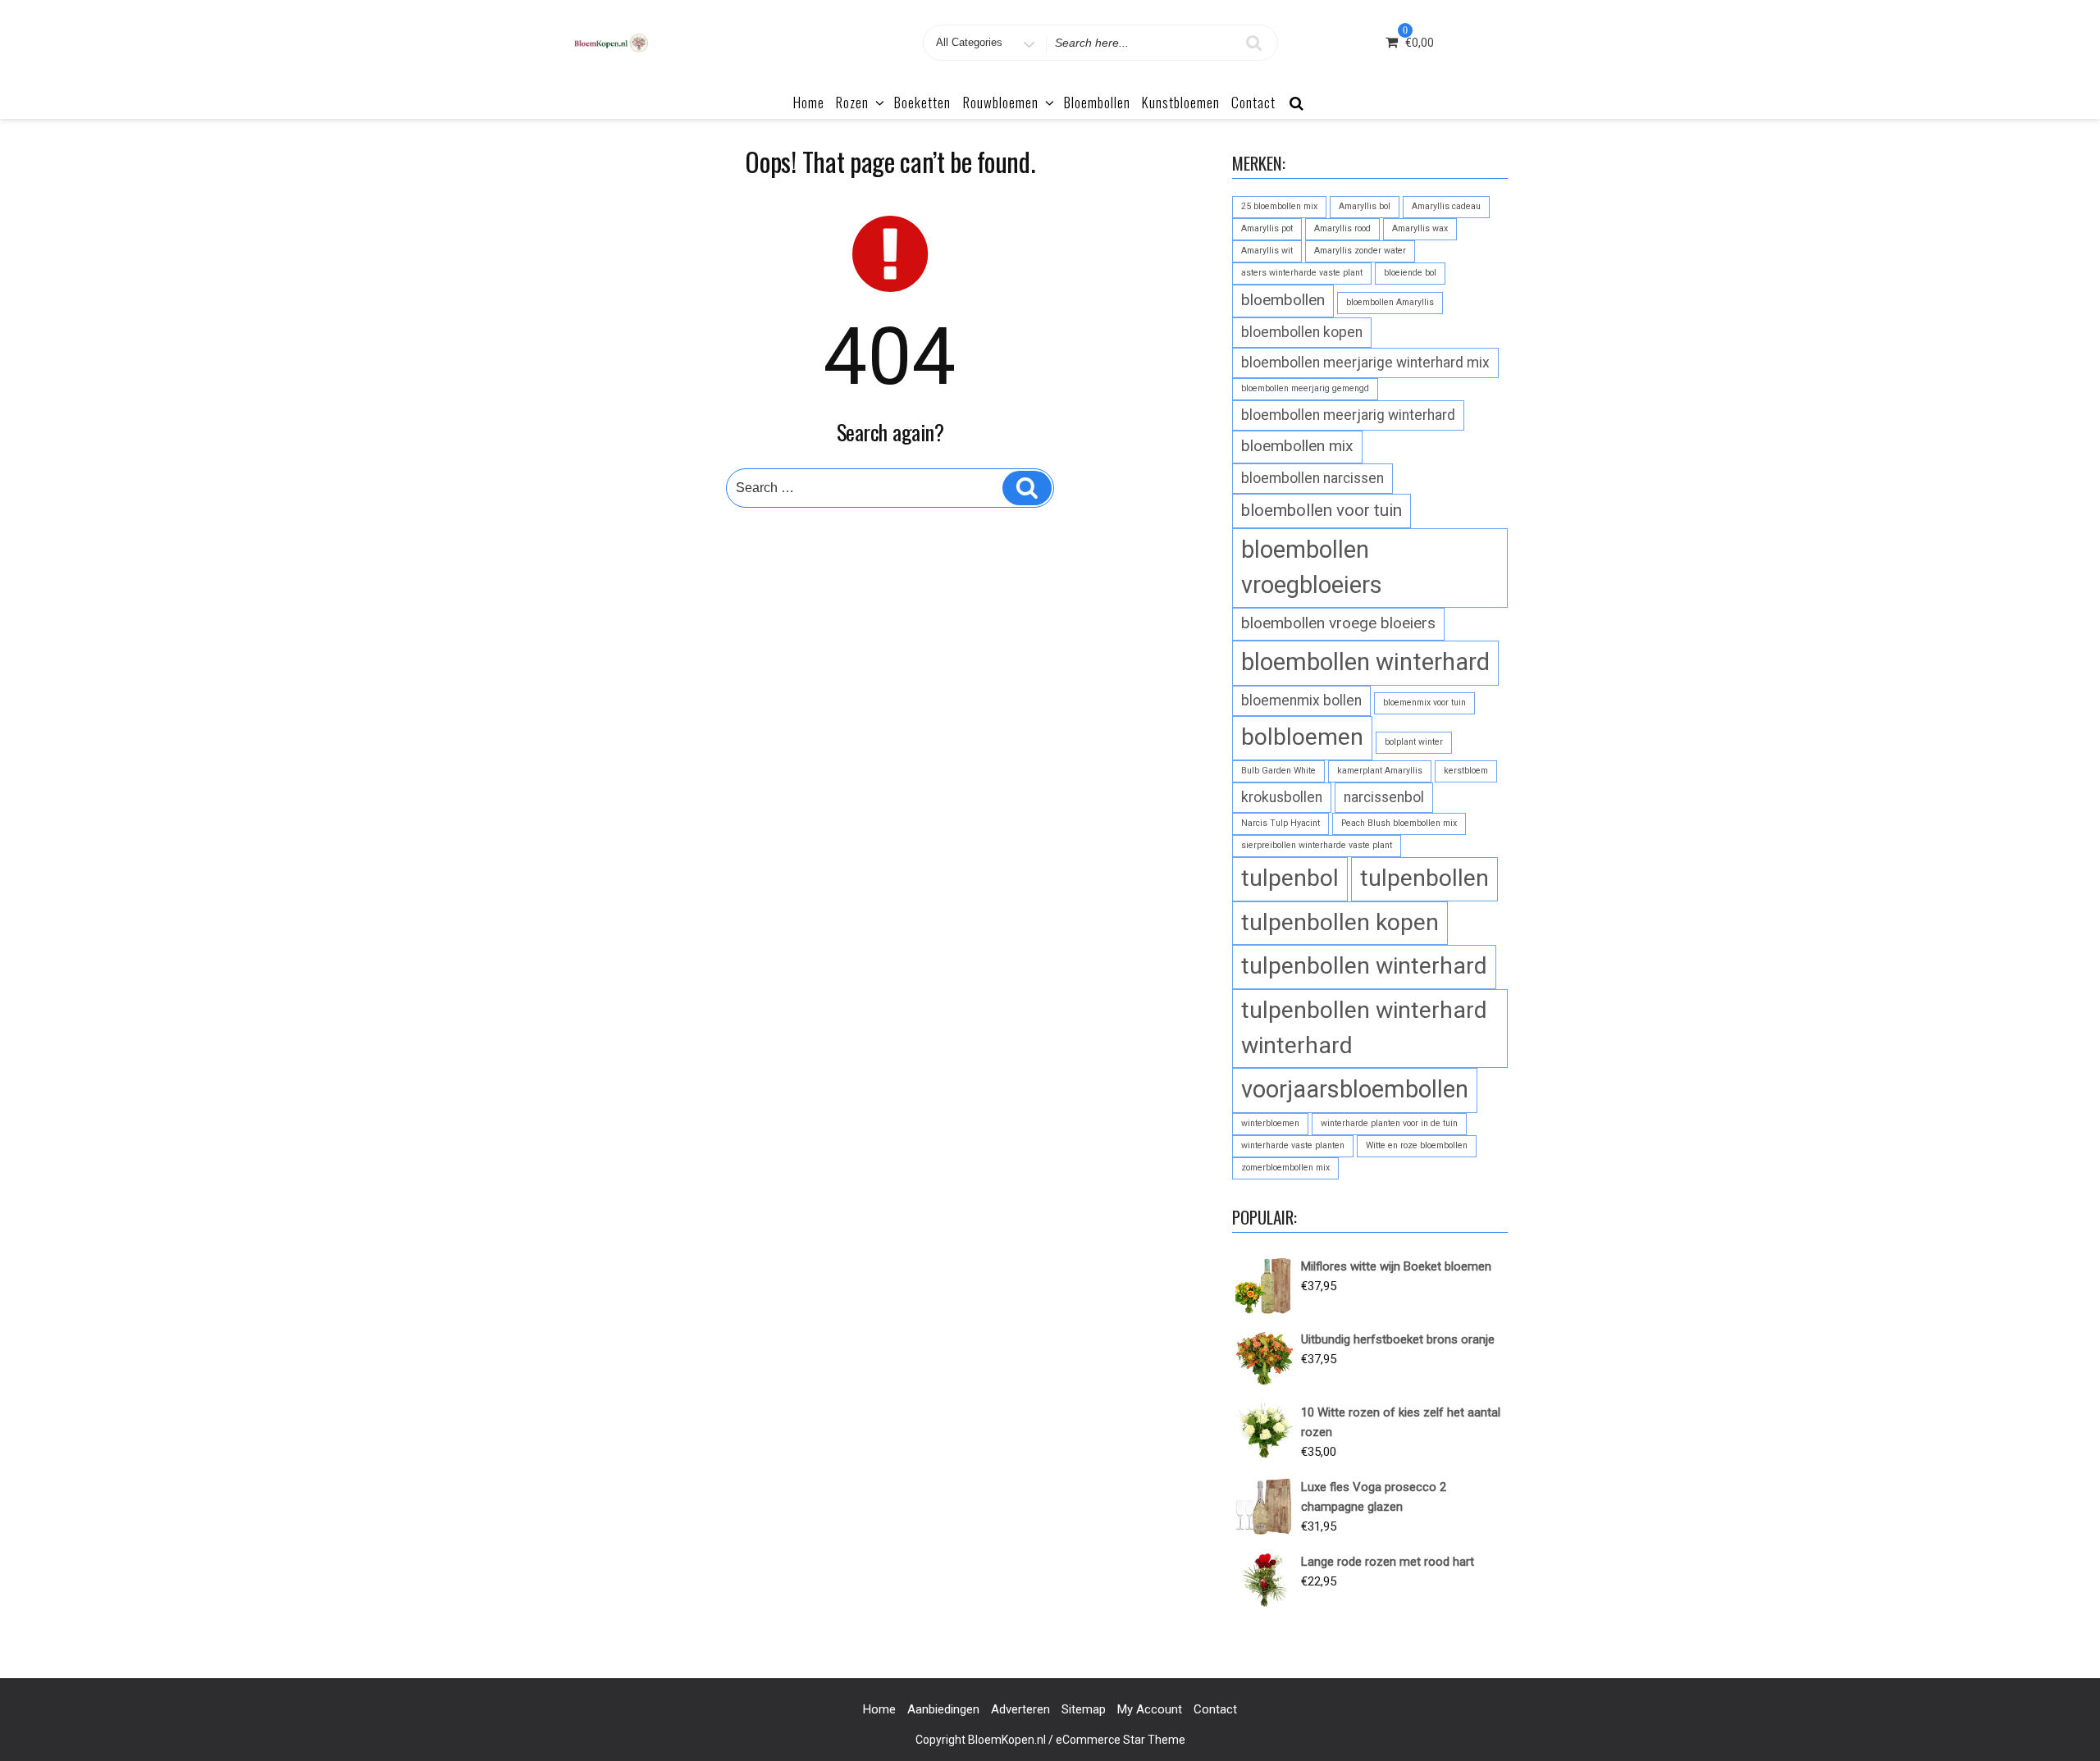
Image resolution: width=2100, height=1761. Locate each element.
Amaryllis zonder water (1360, 251)
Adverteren (1020, 1709)
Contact (1253, 102)
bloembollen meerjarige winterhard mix (1365, 363)
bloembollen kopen (1302, 332)
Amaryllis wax (1420, 228)
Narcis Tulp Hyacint (1281, 823)
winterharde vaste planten (1293, 1145)
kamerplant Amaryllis (1380, 771)
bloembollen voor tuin (1322, 510)
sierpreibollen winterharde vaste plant (1317, 845)
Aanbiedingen (943, 1709)
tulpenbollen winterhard (1364, 966)
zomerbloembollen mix (1285, 1168)
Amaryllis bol (1365, 206)
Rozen (852, 102)
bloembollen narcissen (1312, 478)
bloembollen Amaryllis (1390, 302)
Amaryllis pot (1267, 228)
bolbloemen (1302, 737)
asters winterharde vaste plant (1302, 273)
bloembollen (1283, 300)
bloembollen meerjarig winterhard (1348, 415)
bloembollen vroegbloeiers (1312, 567)
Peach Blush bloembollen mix (1399, 823)
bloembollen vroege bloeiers (1338, 623)
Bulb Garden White (1278, 771)
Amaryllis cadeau (1446, 206)
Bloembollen (1097, 102)
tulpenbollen (1424, 878)
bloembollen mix (1297, 446)
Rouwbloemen (1001, 102)
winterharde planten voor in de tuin (1389, 1123)
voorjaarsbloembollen (1355, 1089)
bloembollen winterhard (1365, 662)
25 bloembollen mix (1279, 206)
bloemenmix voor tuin (1424, 703)
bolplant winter (1414, 742)
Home (809, 102)
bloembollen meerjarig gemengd (1305, 388)
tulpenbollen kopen (1340, 922)
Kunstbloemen (1181, 102)
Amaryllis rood (1342, 228)
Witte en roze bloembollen (1417, 1145)
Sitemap (1084, 1709)
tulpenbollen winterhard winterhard (1364, 1028)
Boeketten (922, 102)
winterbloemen (1270, 1123)
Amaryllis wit (1267, 251)
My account (1150, 1709)
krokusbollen (1282, 797)
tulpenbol (1290, 878)
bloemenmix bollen (1301, 700)
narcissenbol (1384, 797)
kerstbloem (1466, 771)
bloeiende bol (1410, 273)
